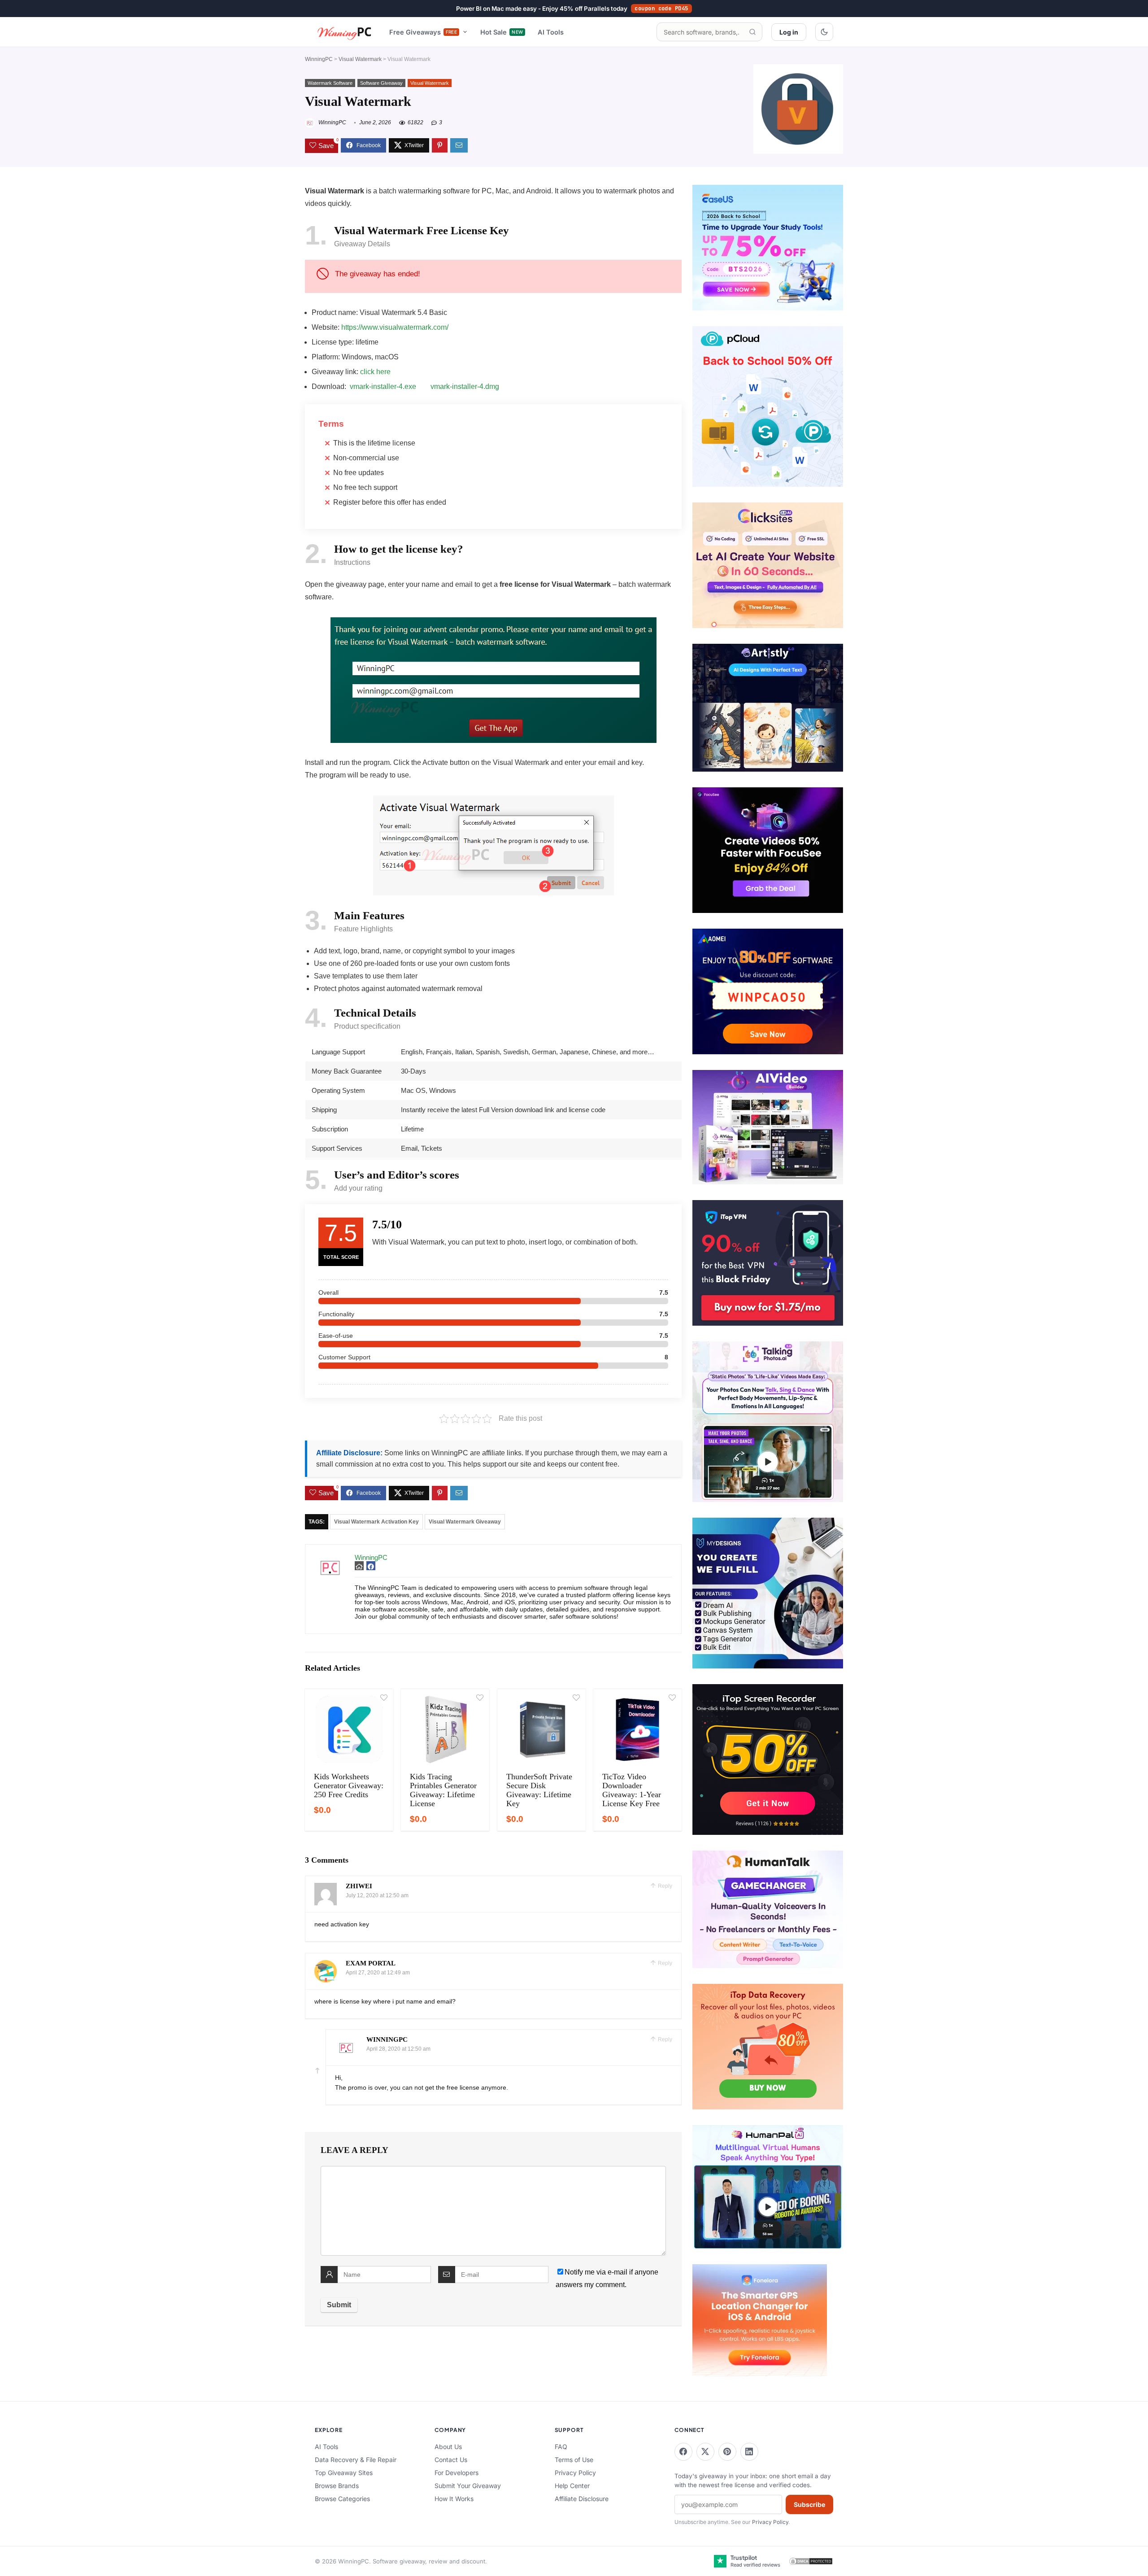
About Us (448, 2447)
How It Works (454, 2499)
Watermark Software (330, 83)
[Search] (752, 32)
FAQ (561, 2447)
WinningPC (319, 59)
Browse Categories (342, 2499)
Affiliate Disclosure (582, 2499)
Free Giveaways (423, 32)
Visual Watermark (360, 59)
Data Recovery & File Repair (356, 2460)
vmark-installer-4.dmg (465, 386)
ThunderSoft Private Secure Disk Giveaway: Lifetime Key (539, 1790)
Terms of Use (574, 2460)
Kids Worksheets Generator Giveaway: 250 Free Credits (349, 1786)
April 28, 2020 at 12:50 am (398, 2049)
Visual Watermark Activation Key (376, 1522)
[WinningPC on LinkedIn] (749, 2452)
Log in (789, 32)
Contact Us (451, 2460)
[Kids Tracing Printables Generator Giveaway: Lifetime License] (445, 1729)
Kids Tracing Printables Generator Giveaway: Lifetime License (443, 1790)
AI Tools (551, 32)
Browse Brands (337, 2486)
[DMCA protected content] (811, 2561)
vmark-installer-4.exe (383, 386)
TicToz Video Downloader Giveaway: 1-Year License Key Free (632, 1790)
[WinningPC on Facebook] (683, 2452)
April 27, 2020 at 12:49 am (378, 1973)
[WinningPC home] (345, 32)
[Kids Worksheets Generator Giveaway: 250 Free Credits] (349, 1729)
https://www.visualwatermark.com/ (395, 327)
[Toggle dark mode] (824, 32)
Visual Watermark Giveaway (465, 1522)
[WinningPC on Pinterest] (727, 2452)
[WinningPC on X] (705, 2452)
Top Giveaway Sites (344, 2473)
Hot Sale (502, 32)
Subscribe (809, 2504)
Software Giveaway (381, 83)
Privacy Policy (575, 2473)
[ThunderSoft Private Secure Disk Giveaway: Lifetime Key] (541, 1729)
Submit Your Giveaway (468, 2486)
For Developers (457, 2473)
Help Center (572, 2486)
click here (375, 372)
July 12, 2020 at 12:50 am (377, 1895)
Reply (664, 1886)
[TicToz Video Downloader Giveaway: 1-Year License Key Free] (637, 1729)
